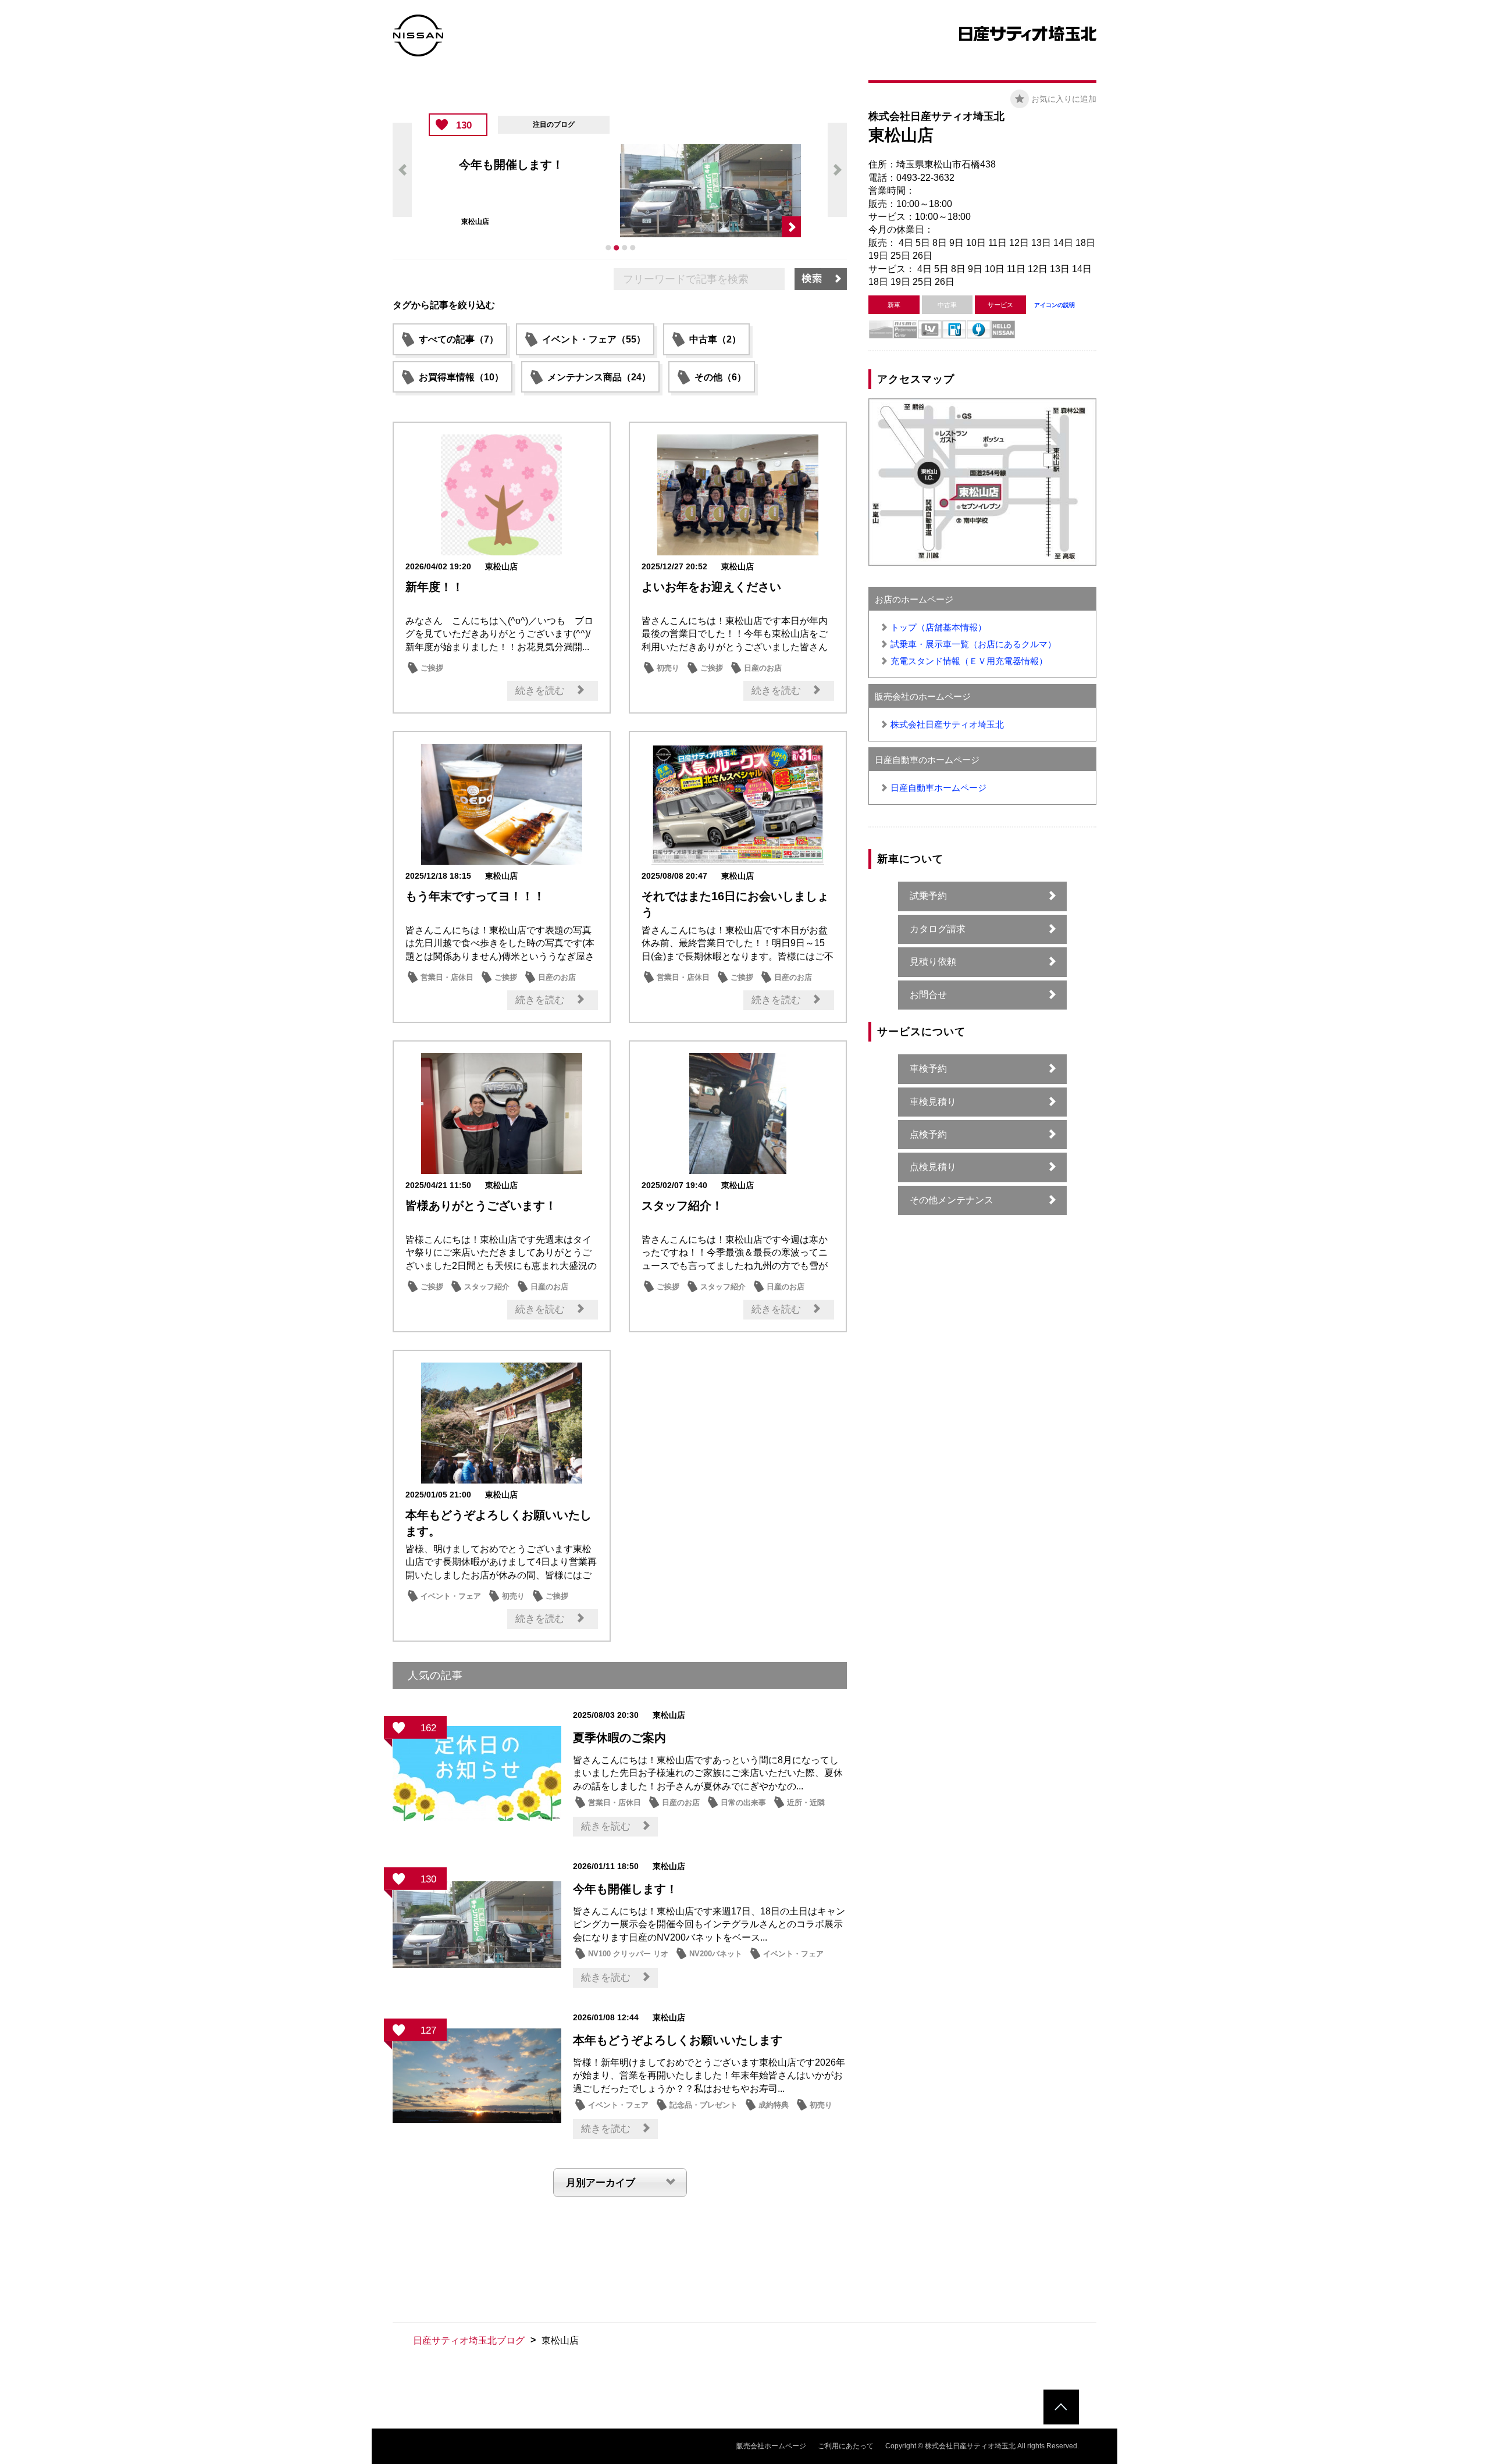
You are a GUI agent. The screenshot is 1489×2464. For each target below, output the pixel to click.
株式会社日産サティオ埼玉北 (947, 724)
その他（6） (720, 377)
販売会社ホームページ (771, 2446)
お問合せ (928, 995)
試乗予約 (928, 896)
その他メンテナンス (952, 1200)
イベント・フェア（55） (594, 339)
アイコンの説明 (1055, 305)
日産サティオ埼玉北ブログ (469, 2340)
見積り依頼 (933, 962)
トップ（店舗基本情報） (938, 627)
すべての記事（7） (459, 339)
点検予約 (928, 1134)
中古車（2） (715, 339)
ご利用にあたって (846, 2446)
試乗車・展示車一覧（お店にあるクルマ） (973, 644)
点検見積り (933, 1167)
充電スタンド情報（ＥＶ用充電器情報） (969, 661)
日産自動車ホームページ (938, 788)
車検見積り (933, 1102)
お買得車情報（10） (461, 377)
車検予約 (928, 1069)
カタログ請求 (938, 929)
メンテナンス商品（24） (599, 377)
